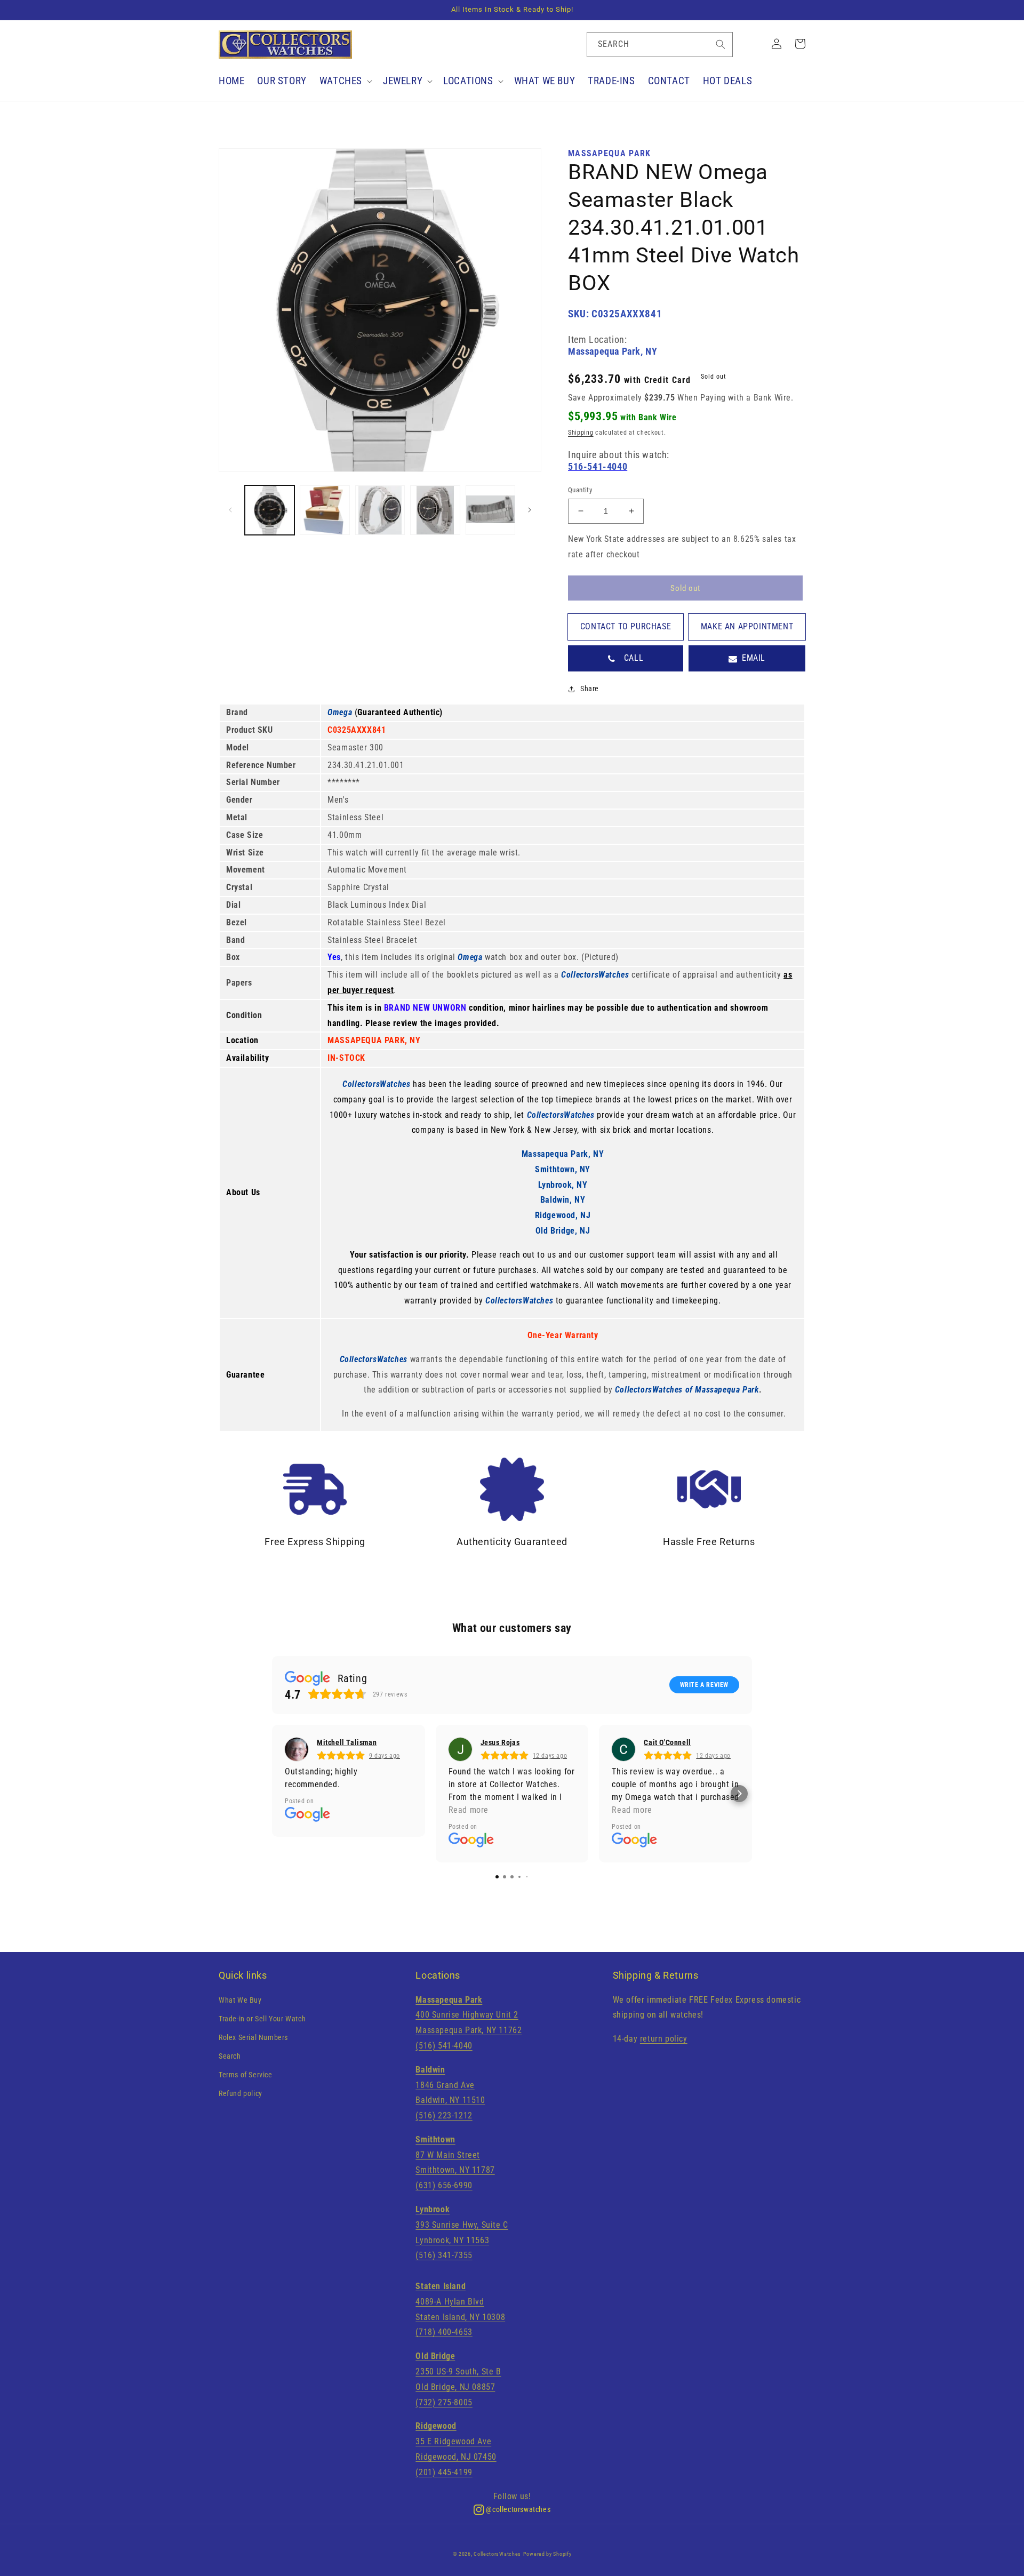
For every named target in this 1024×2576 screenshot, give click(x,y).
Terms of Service (246, 2075)
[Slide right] (530, 510)
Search (230, 2056)
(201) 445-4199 (444, 2472)
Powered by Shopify (547, 2554)
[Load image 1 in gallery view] (270, 510)
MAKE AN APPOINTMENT (747, 626)
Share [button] (590, 689)
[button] (345, 81)
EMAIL (754, 658)
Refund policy (241, 2093)
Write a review (704, 1685)
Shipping (581, 433)
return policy (664, 2039)
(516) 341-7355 (444, 2255)
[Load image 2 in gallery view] (325, 510)
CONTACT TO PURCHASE (626, 626)
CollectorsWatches (497, 2554)
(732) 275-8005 (444, 2402)
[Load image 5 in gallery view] (490, 510)
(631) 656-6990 (444, 2185)
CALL (634, 658)
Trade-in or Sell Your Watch (262, 2019)
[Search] (721, 44)
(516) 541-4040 (444, 2046)
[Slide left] (230, 510)
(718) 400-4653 (444, 2332)
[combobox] (660, 45)
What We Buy (240, 2000)
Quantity (580, 490)
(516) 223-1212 (444, 2115)
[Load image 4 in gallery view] (435, 510)
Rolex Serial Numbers (253, 2037)
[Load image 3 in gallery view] (380, 510)
